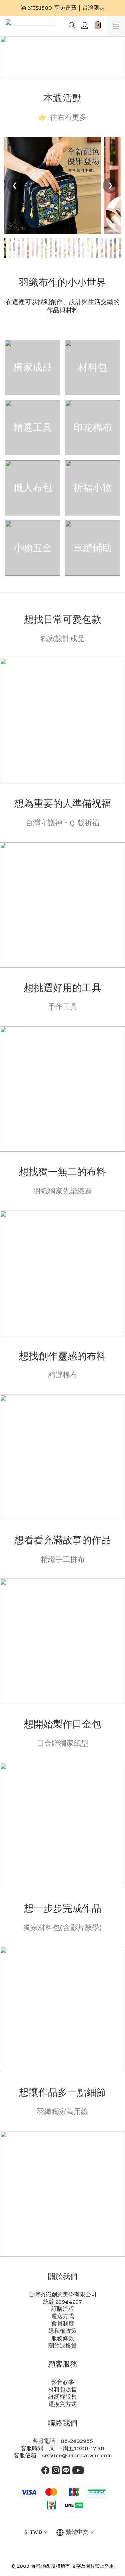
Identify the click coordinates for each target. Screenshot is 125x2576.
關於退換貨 (62, 2346)
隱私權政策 (62, 2331)
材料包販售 (62, 2390)
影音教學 (63, 2382)
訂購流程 (63, 2309)
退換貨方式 (62, 2404)
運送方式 (63, 2316)
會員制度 (63, 2324)
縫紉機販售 (62, 2397)
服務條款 (63, 2339)
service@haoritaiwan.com (77, 2456)
